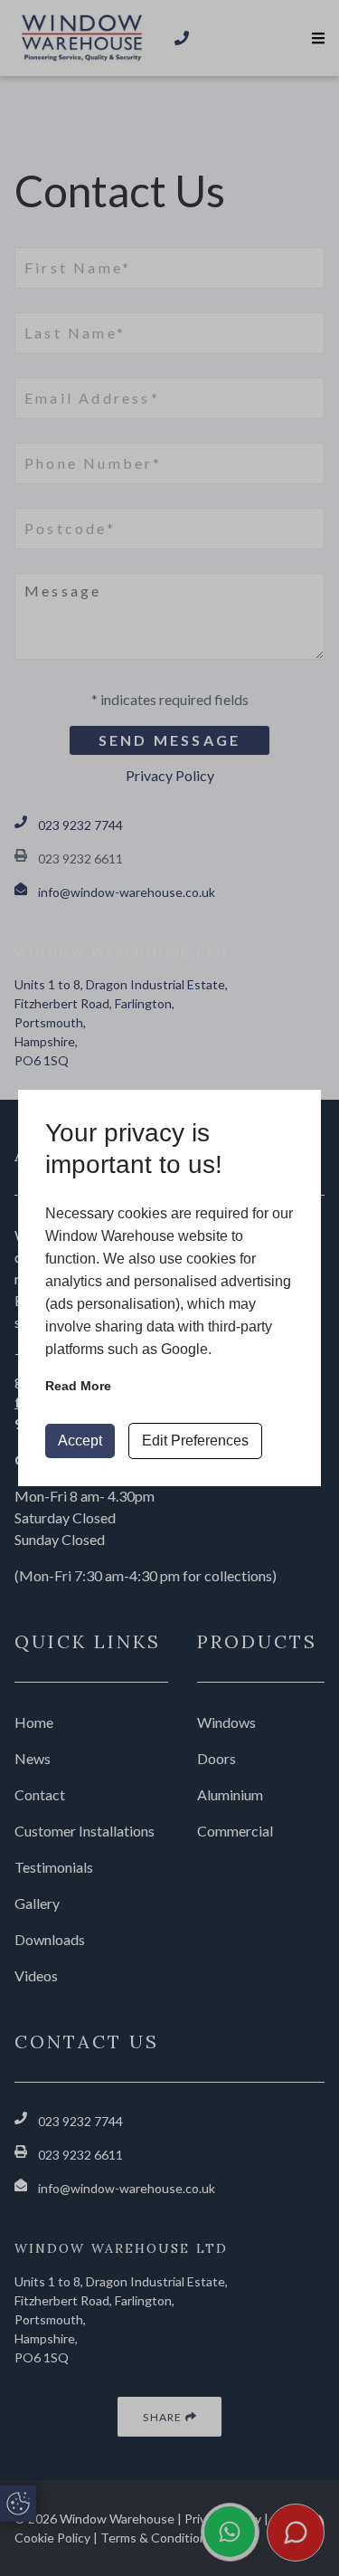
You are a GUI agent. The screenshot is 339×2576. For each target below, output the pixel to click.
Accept (80, 1441)
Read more (78, 1386)
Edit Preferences (195, 1441)
